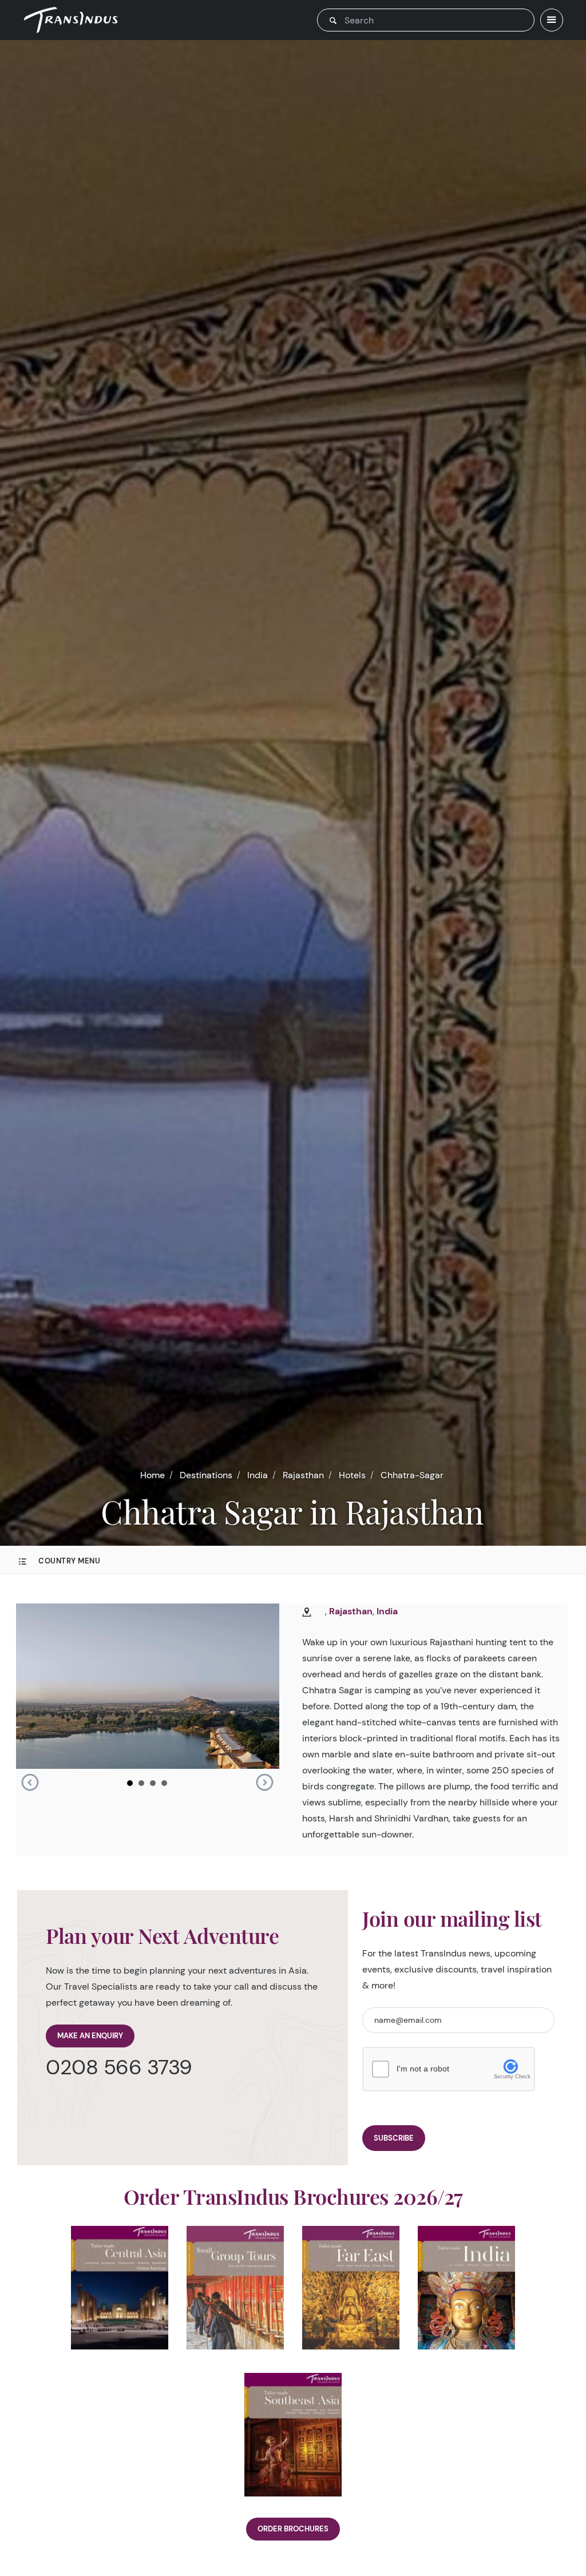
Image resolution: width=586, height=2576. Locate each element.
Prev (30, 1783)
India (258, 1475)
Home (153, 1475)
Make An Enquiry (90, 2036)
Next (264, 1783)
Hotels (352, 1475)
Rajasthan (303, 1475)
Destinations (206, 1475)
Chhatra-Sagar (412, 1475)
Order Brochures (293, 2529)
